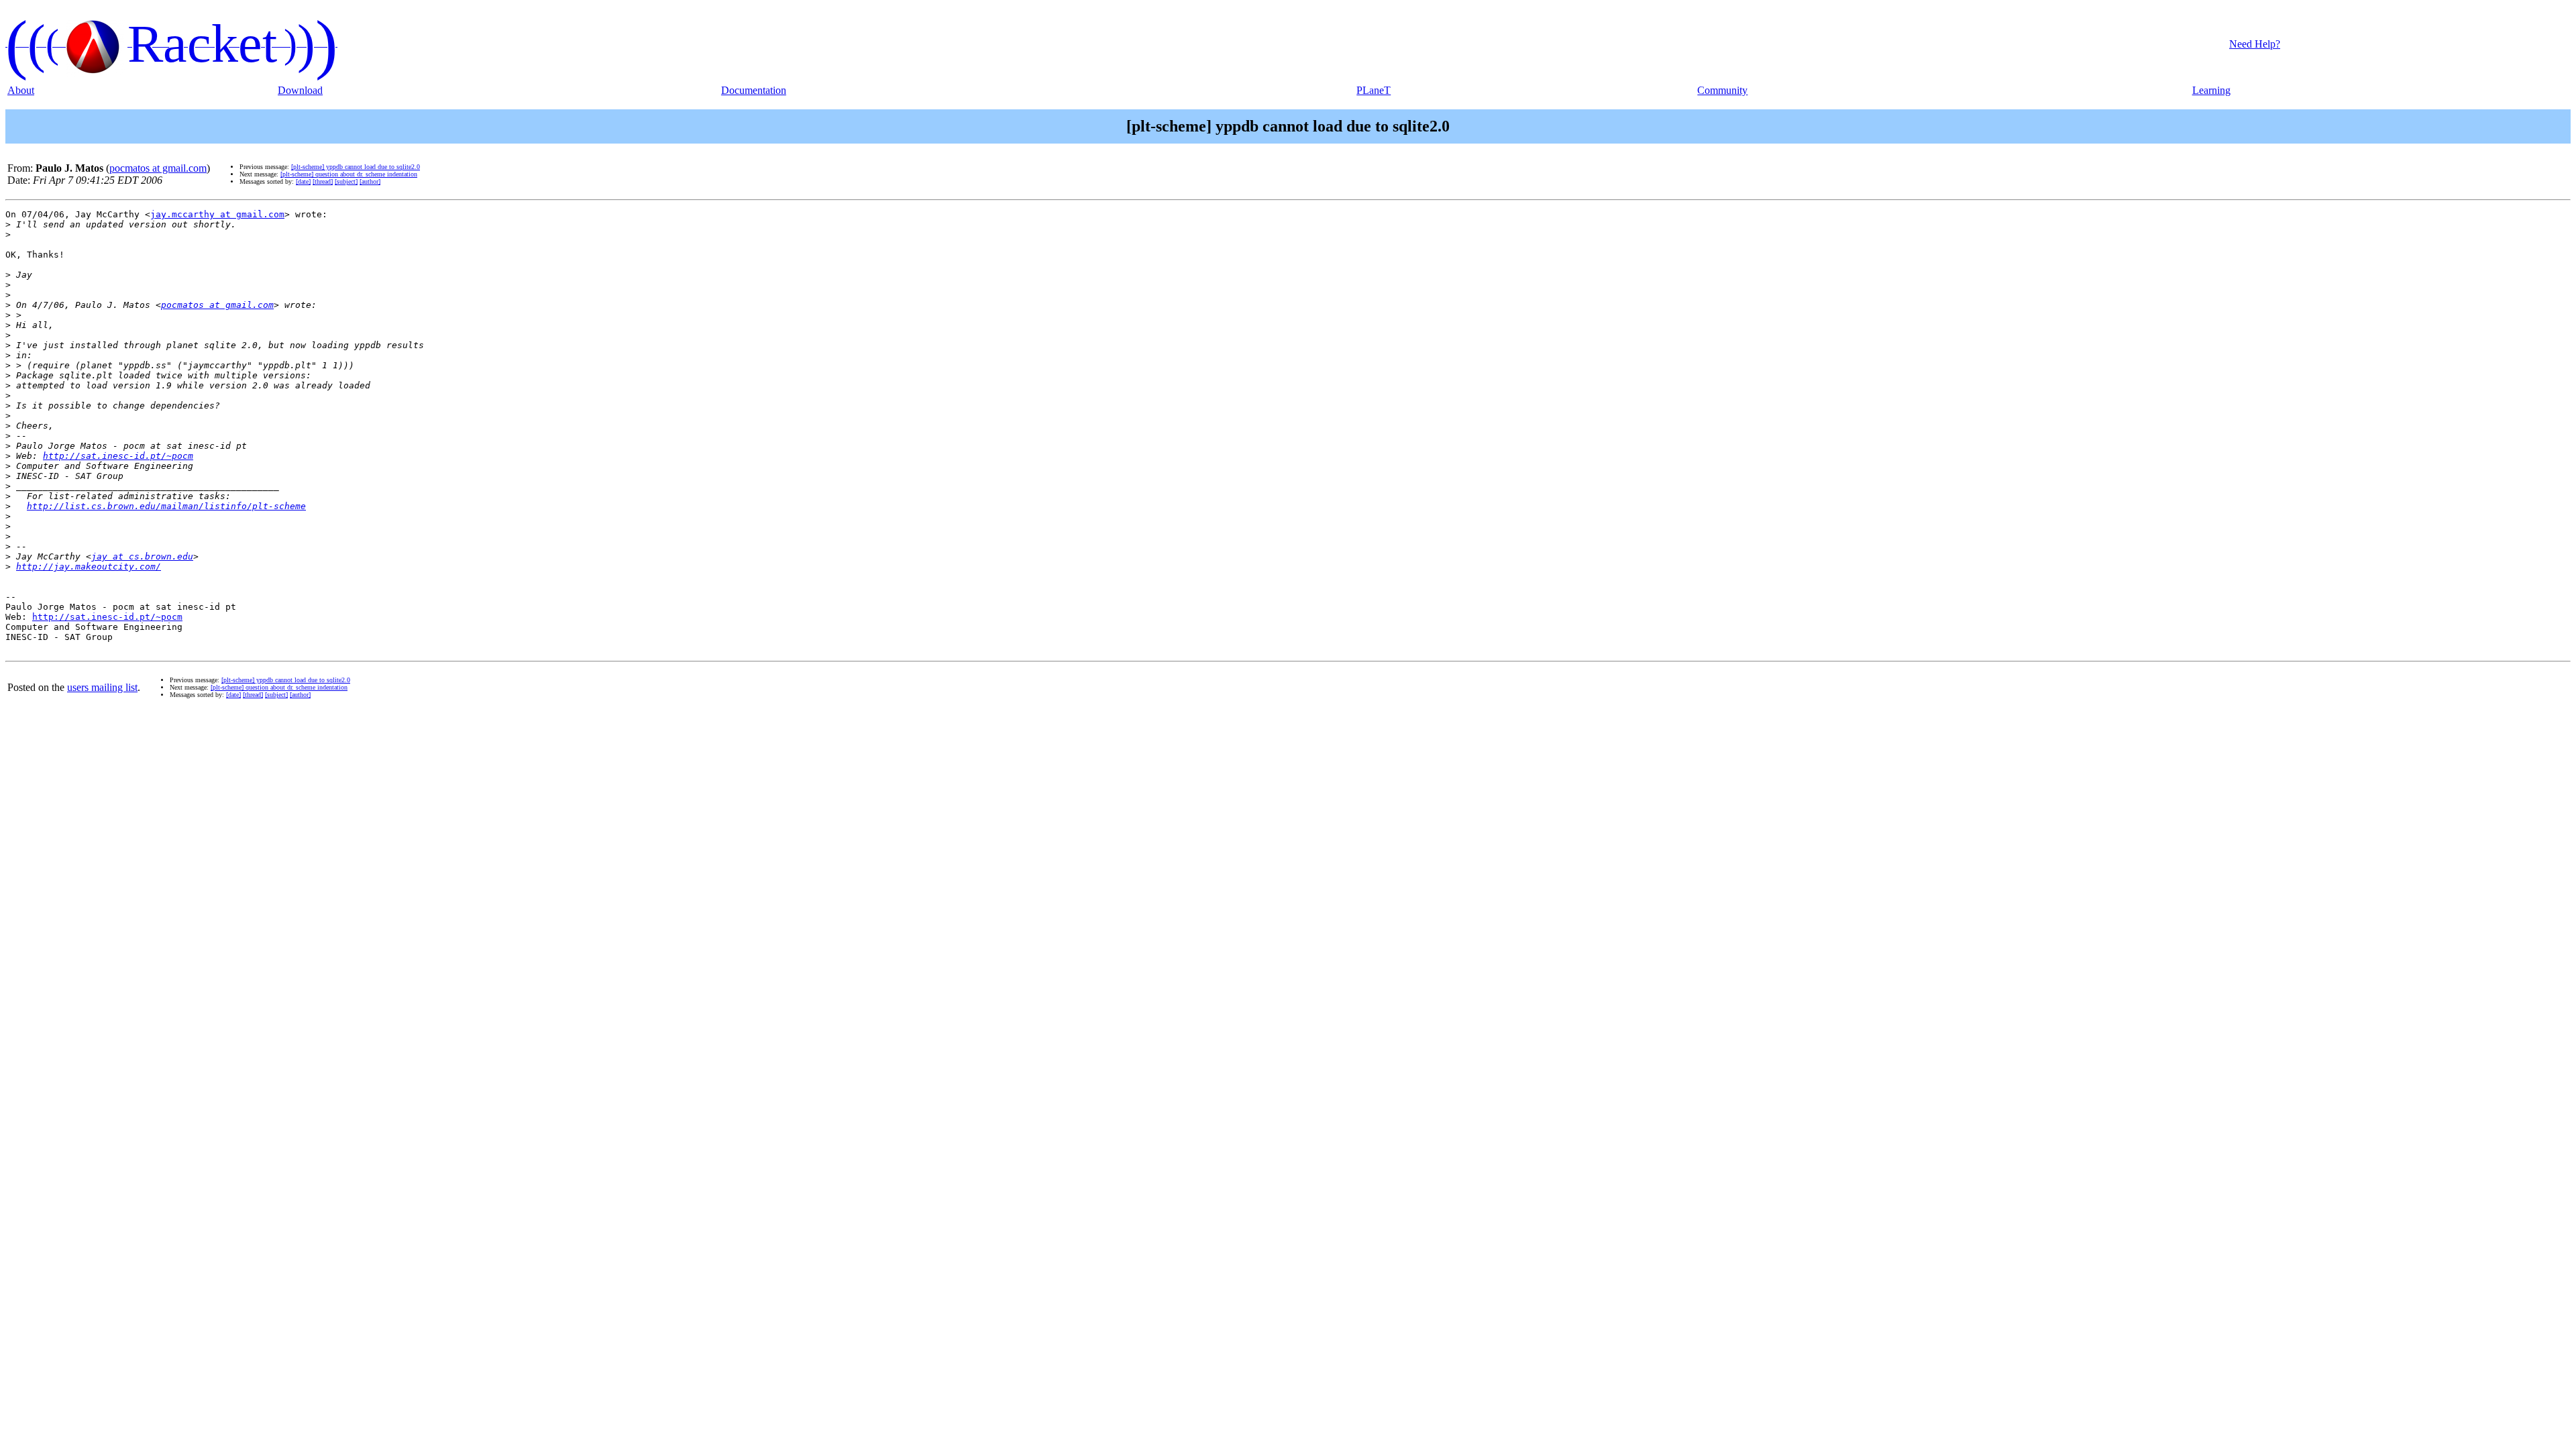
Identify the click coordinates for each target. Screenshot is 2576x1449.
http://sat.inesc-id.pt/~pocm (118, 456)
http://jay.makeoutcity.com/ (89, 567)
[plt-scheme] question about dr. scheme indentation (349, 174)
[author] (370, 181)
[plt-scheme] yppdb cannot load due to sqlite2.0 (356, 167)
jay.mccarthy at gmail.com (217, 214)
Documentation (754, 90)
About (21, 90)
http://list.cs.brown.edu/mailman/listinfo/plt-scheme (166, 506)
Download (300, 90)
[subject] (346, 181)
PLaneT (1374, 90)
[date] (303, 181)
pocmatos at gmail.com (158, 168)
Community (1722, 90)
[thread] (323, 181)
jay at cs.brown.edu (142, 556)
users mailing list (102, 687)
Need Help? (2255, 44)
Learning (2211, 90)
